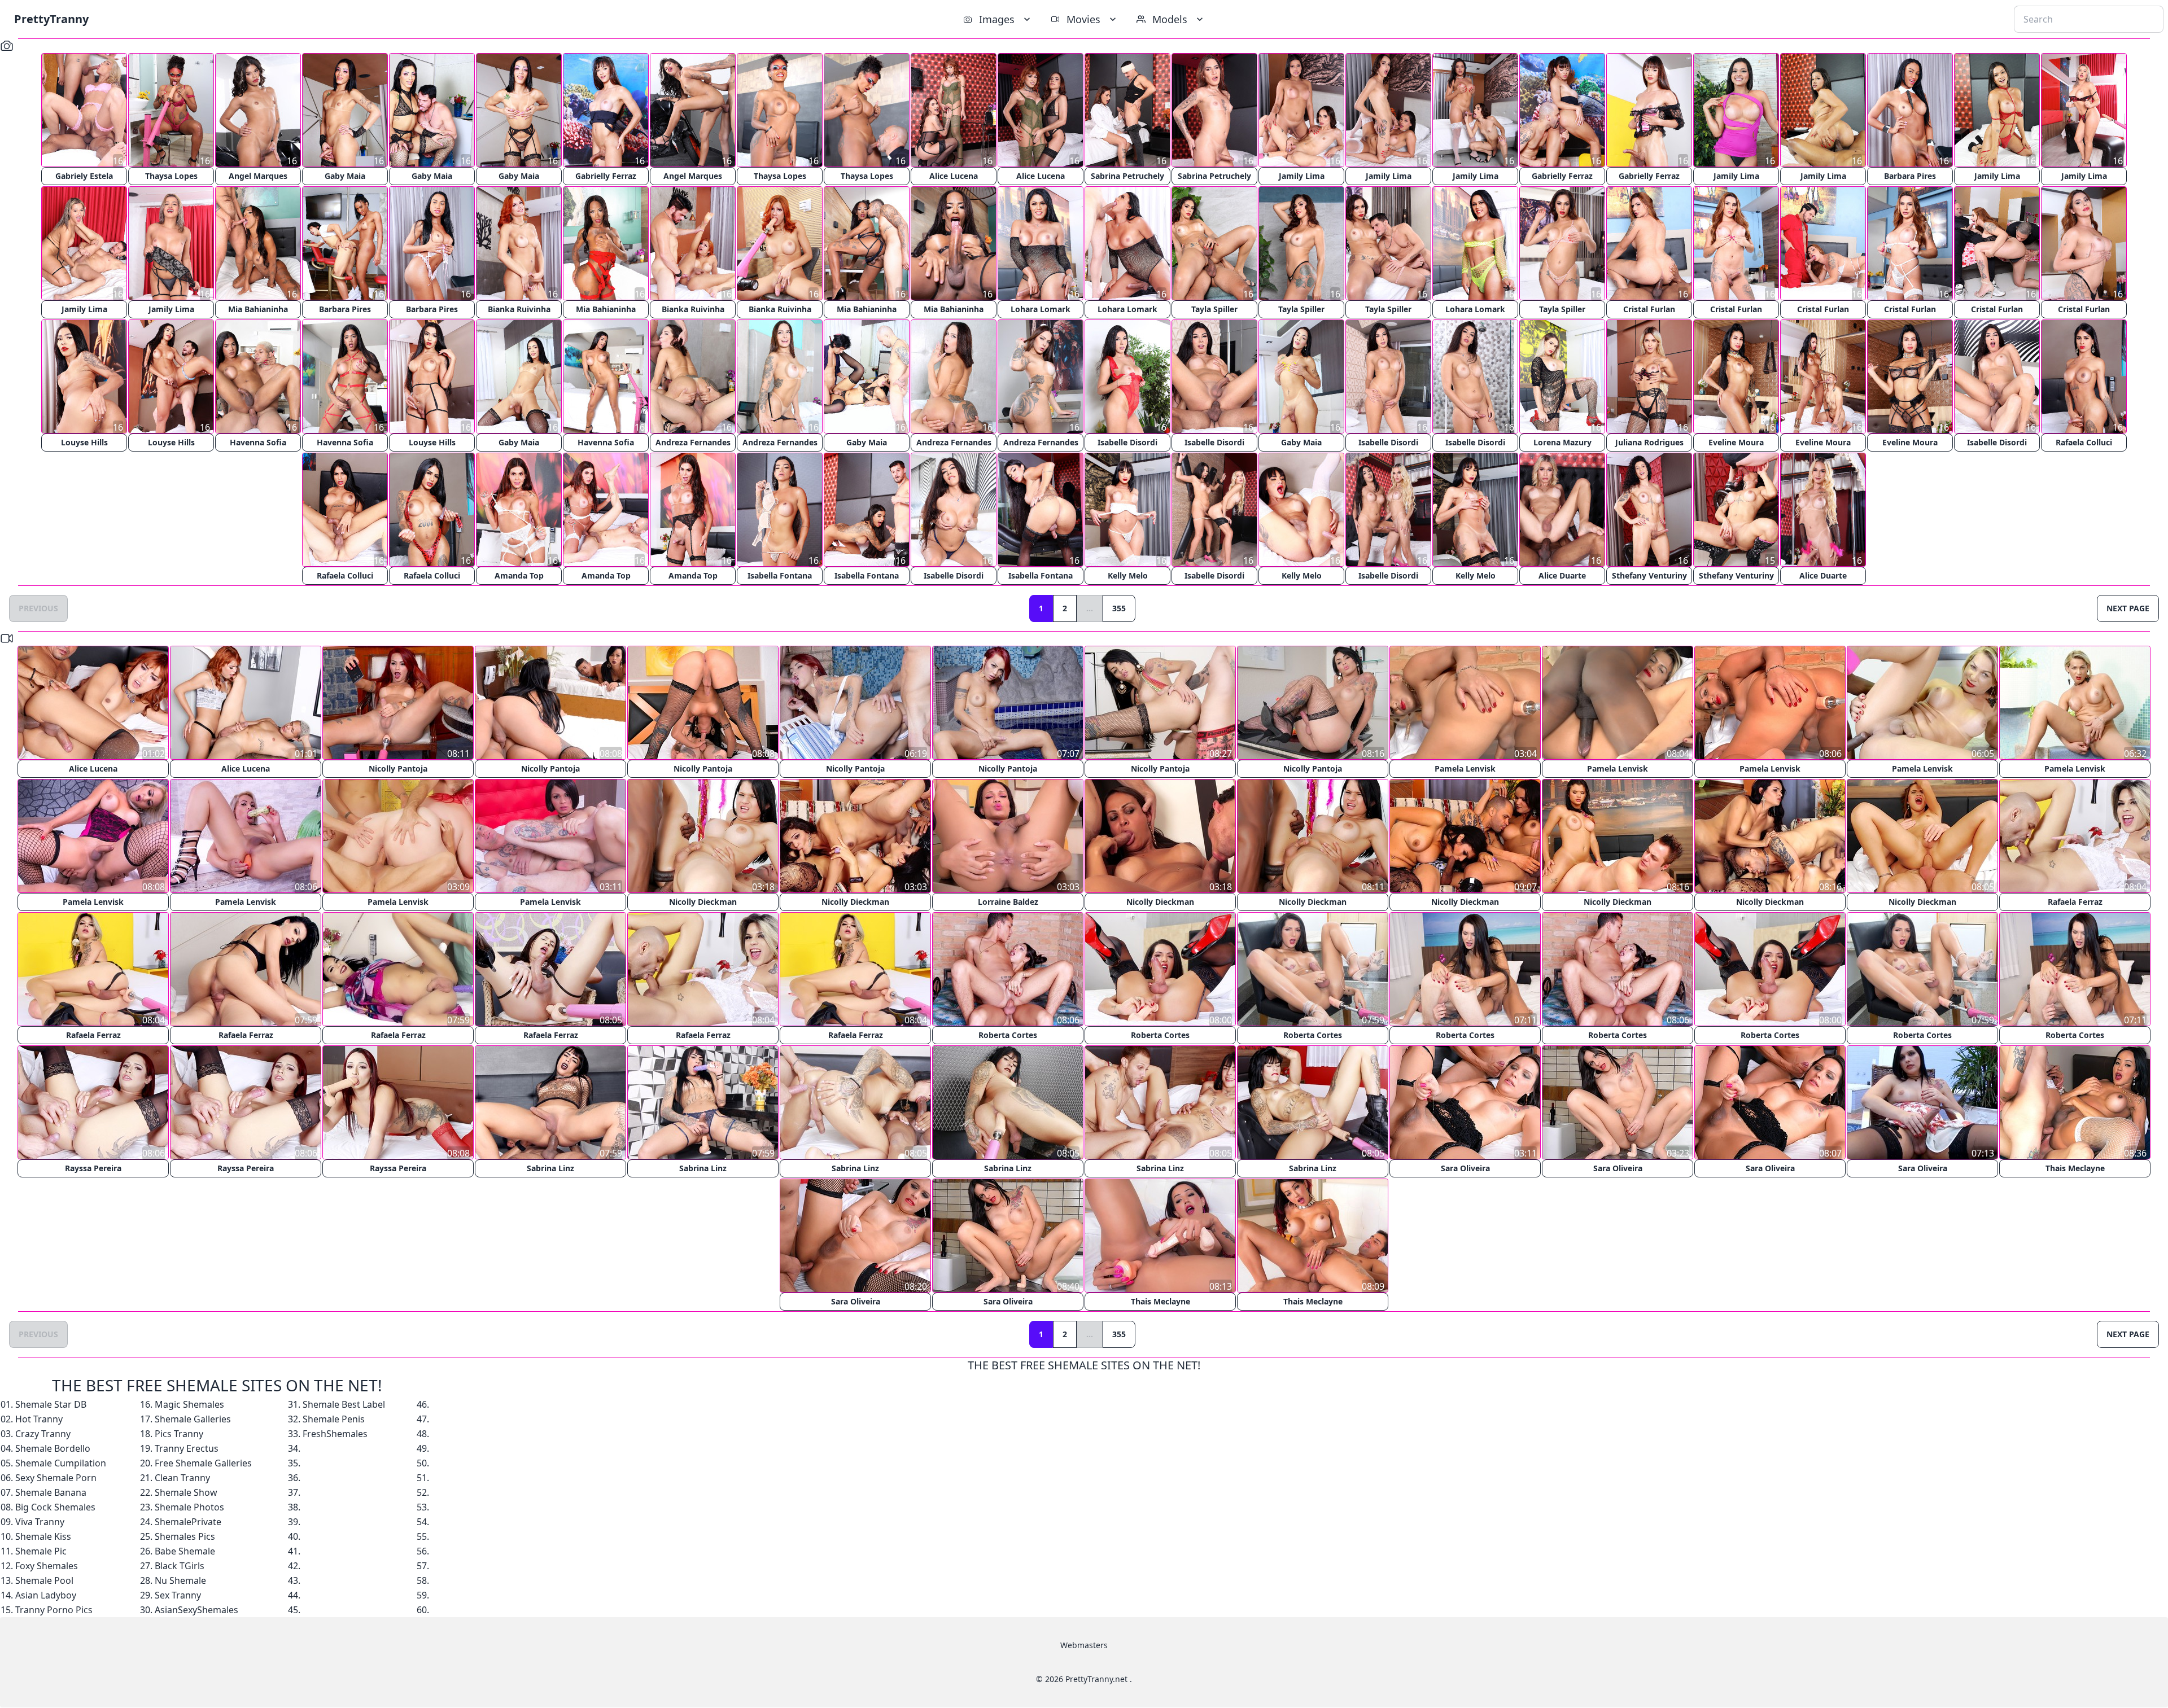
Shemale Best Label (344, 1404)
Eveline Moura (1736, 442)
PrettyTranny (51, 19)
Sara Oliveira (1465, 1168)
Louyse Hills (84, 442)
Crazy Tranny (43, 1434)
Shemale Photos (189, 1507)
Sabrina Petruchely (1127, 176)
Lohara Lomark (1041, 309)
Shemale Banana (51, 1492)
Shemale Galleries (193, 1419)
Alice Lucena (954, 176)
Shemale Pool (44, 1580)
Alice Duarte (1562, 575)
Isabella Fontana (780, 575)
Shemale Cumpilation (61, 1463)
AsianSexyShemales (196, 1610)
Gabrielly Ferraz (606, 176)
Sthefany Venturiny (1649, 575)
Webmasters (1084, 1645)
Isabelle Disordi (1127, 442)
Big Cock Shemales (55, 1507)
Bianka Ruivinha (519, 309)
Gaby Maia (345, 176)
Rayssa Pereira (93, 1168)
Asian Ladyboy (46, 1595)
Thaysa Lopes (171, 176)
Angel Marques (258, 176)
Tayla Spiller (1214, 309)
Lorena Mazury (1562, 442)
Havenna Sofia (258, 442)
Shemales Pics (185, 1536)
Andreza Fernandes (693, 442)
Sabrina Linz (550, 1168)
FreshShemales (335, 1434)
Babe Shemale (185, 1551)
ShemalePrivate (188, 1522)
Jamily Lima (1302, 176)
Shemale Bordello (53, 1448)
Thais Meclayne (2075, 1168)
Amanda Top (519, 575)
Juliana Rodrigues (1649, 442)
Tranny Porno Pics (54, 1610)
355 (1119, 608)
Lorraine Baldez (1008, 902)
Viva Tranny (40, 1522)
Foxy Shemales (47, 1566)
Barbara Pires (1910, 176)
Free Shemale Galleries (203, 1463)
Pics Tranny (179, 1434)
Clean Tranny (182, 1478)
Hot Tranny (39, 1419)
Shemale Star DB (51, 1404)
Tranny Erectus (187, 1448)
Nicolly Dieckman (703, 902)
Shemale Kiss (43, 1536)
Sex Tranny (178, 1595)
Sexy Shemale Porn (56, 1478)
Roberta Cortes (1008, 1035)
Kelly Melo (1128, 575)
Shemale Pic (41, 1551)
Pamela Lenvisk (1465, 768)
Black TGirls (180, 1566)
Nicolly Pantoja (398, 768)
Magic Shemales (189, 1404)
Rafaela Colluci (2084, 442)
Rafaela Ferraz (2075, 902)
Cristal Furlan (1649, 309)
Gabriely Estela (84, 176)
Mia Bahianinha (258, 309)
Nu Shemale (180, 1580)
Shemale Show (186, 1492)
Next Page (2128, 608)
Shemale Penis (334, 1419)
